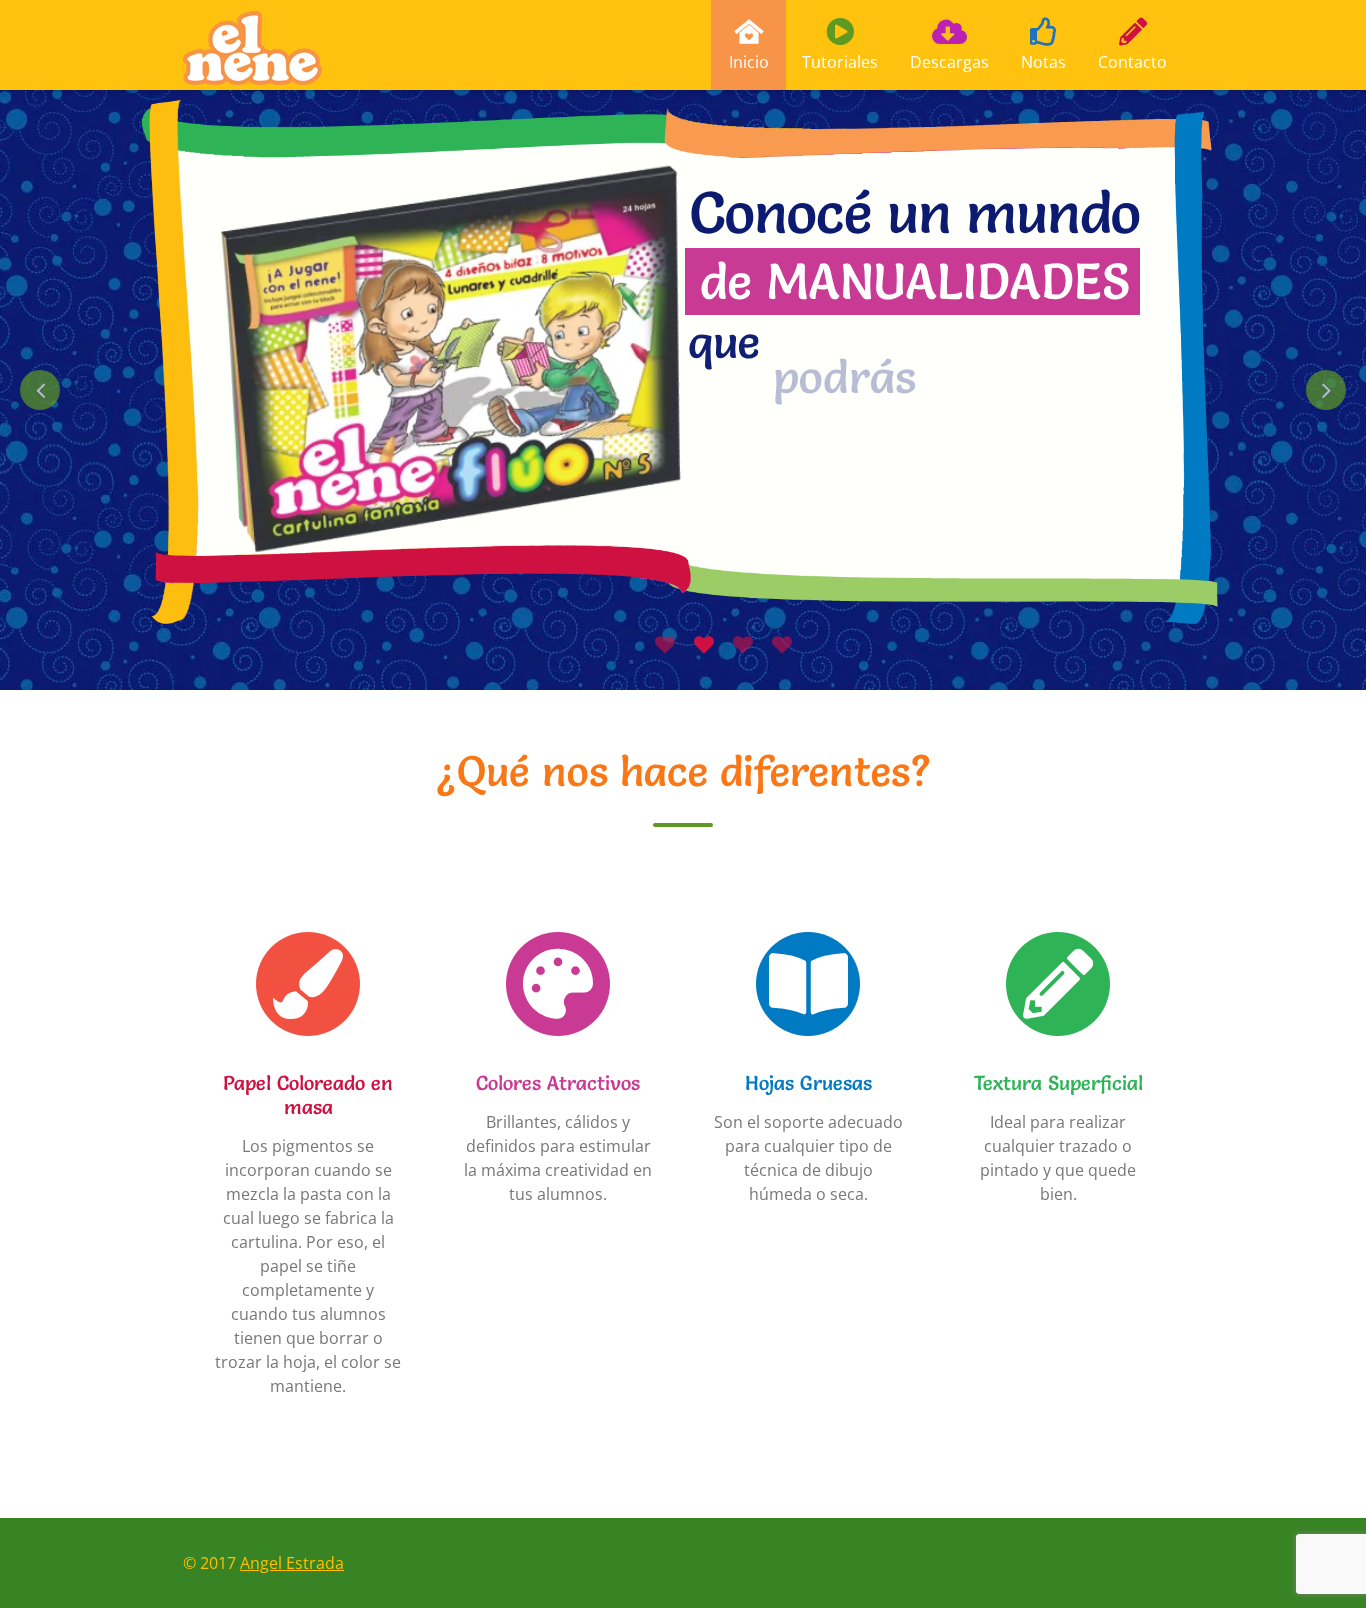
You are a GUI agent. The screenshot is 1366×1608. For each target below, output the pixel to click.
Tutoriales (840, 62)
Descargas (949, 62)
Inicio (749, 62)
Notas (1043, 62)
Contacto (1132, 62)
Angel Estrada (292, 1563)
